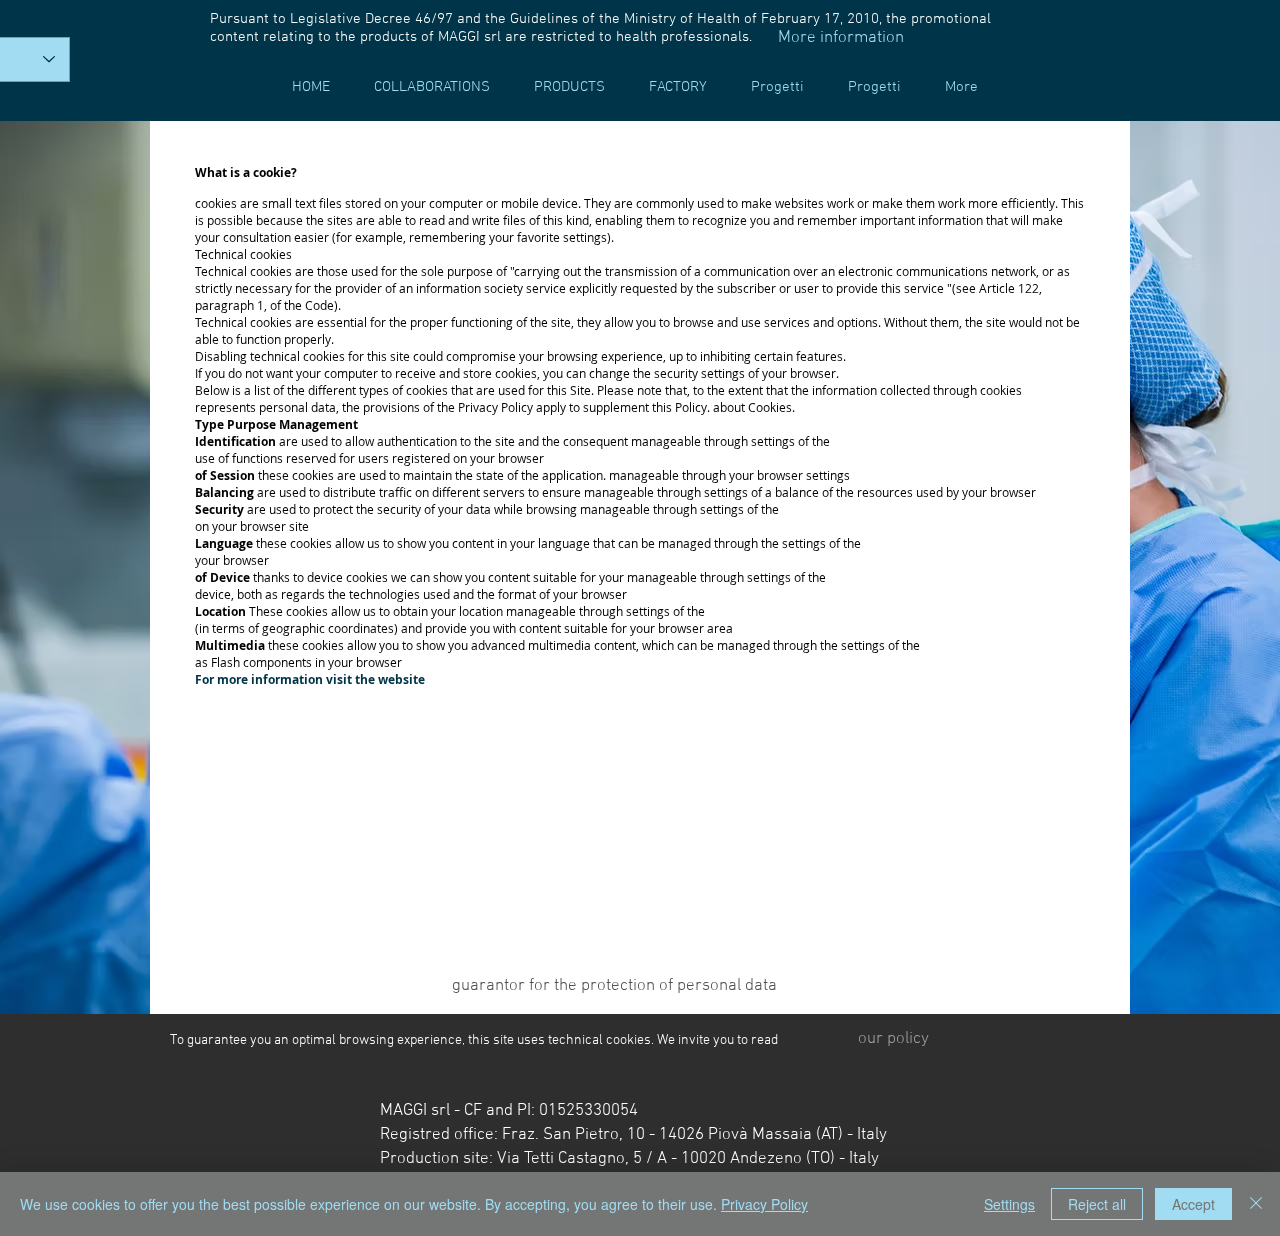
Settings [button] (1009, 1204)
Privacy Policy (764, 1204)
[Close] (1256, 1204)
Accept (1193, 1204)
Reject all (1097, 1204)
